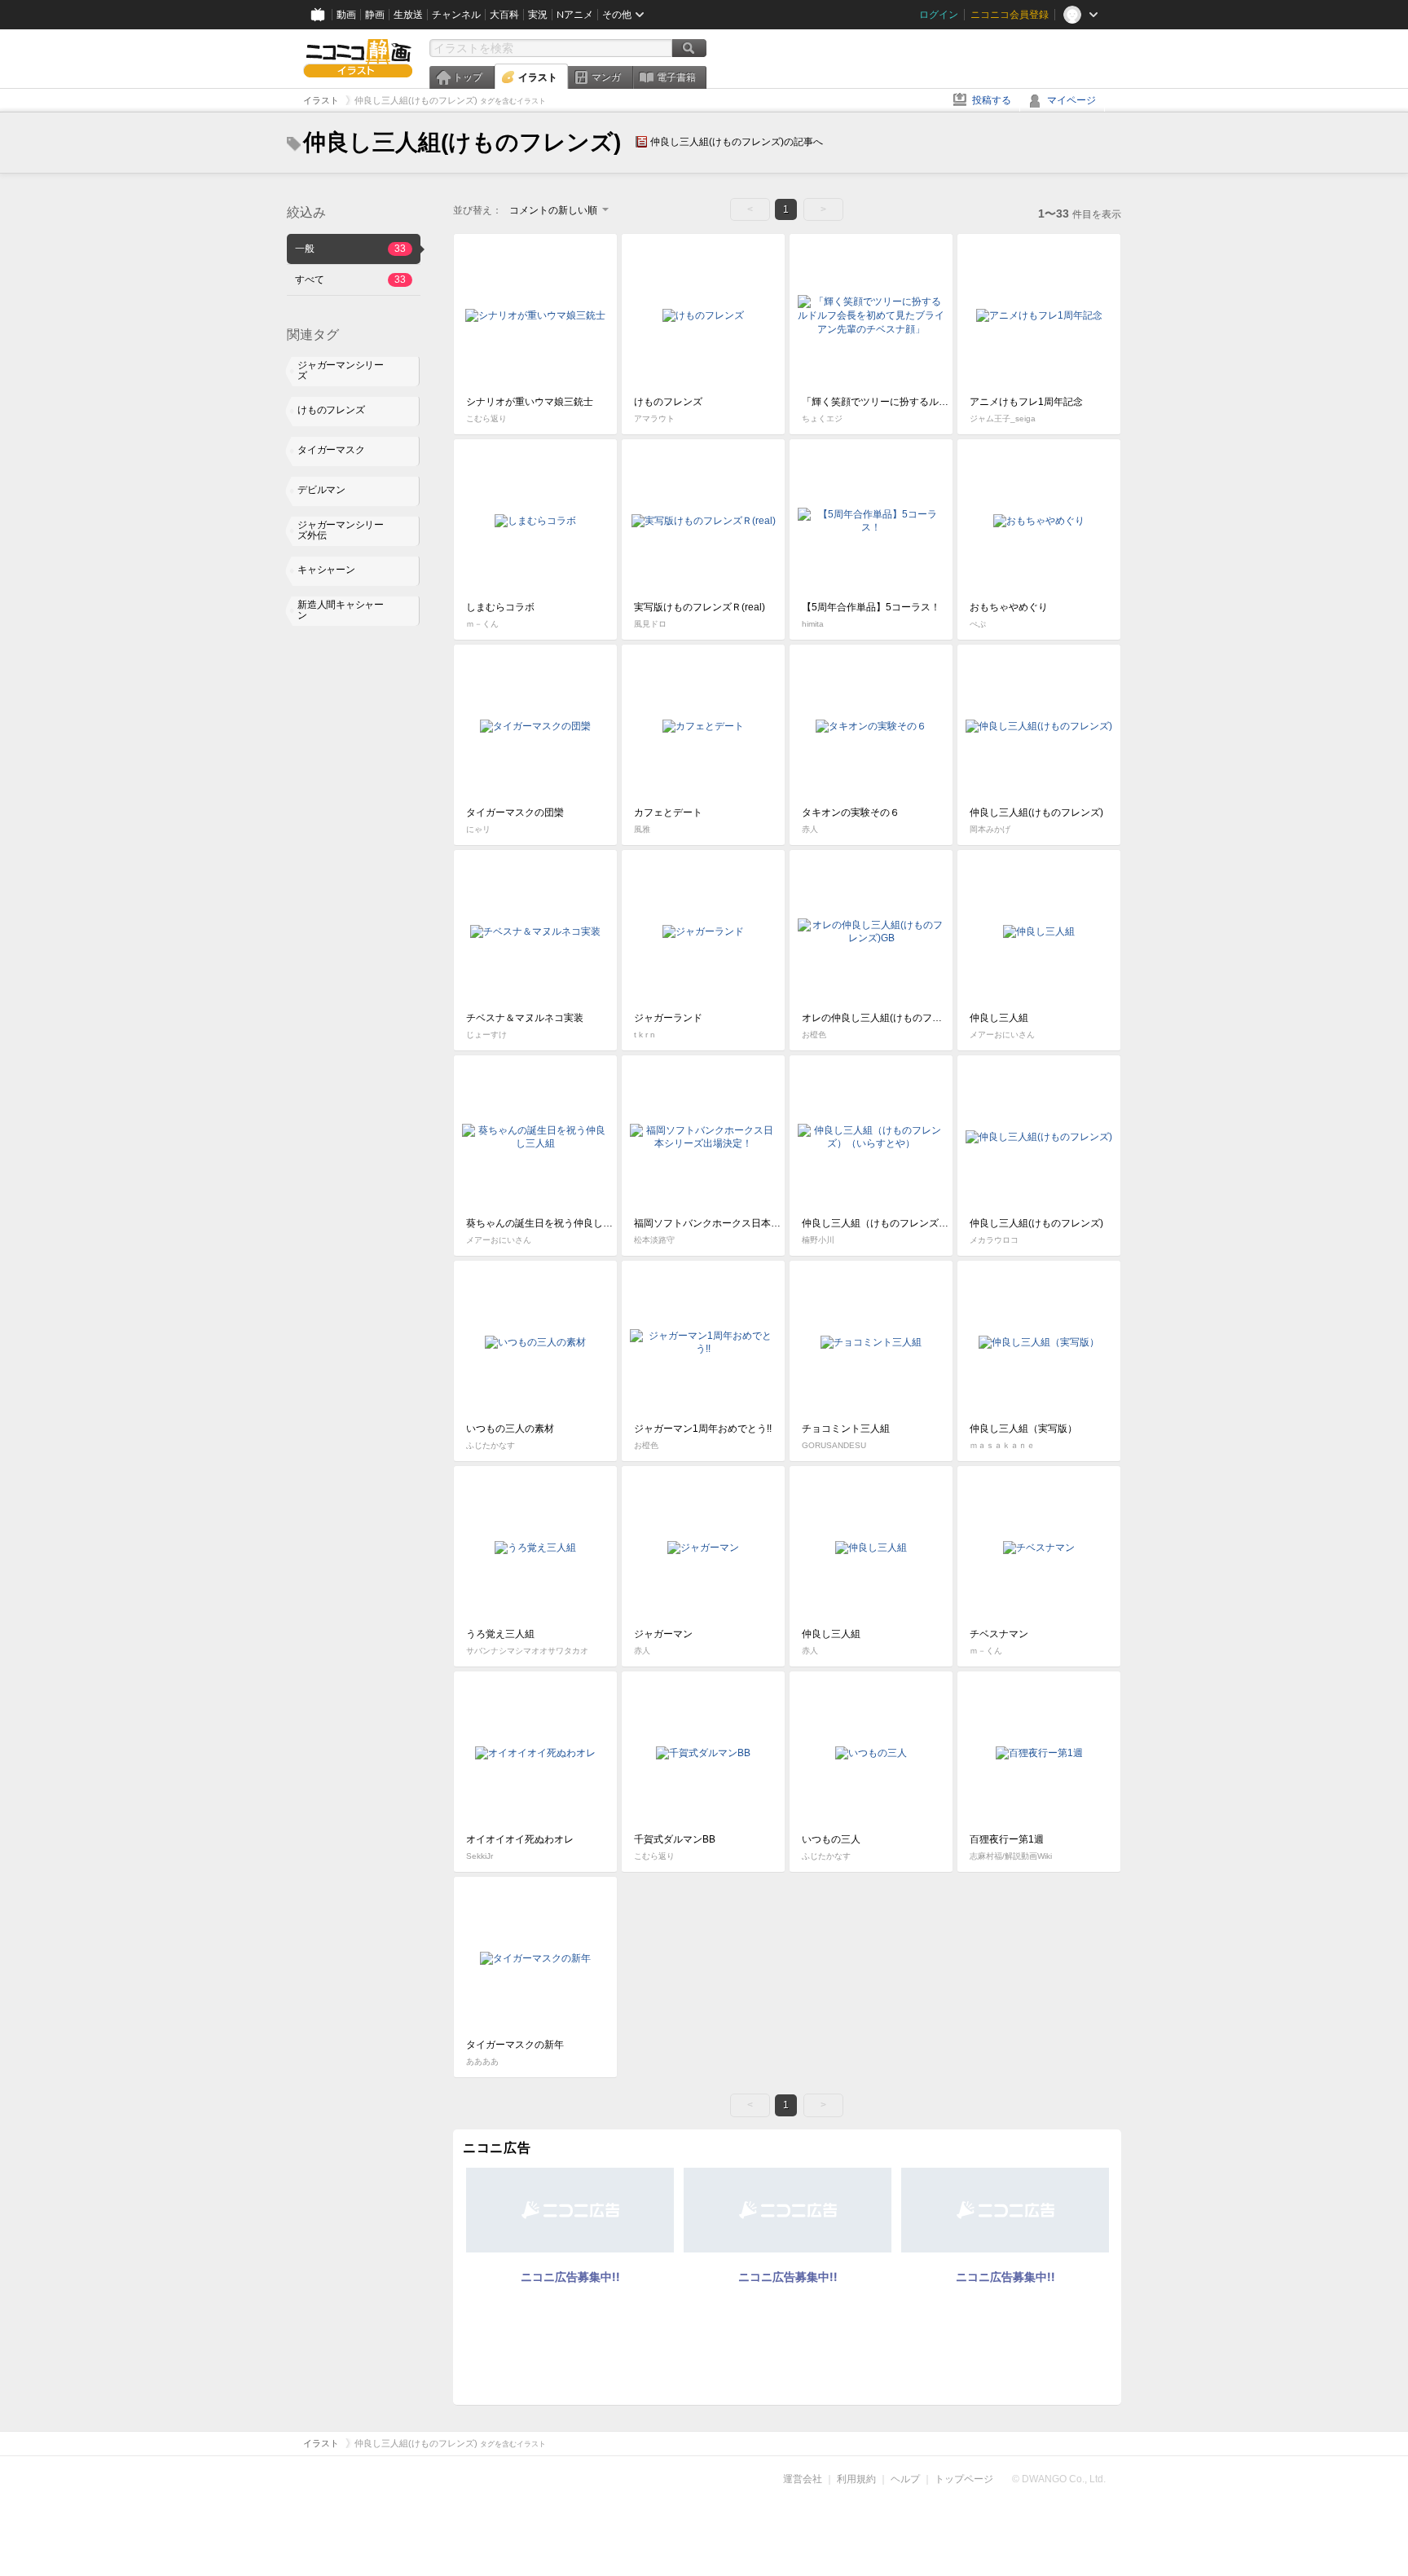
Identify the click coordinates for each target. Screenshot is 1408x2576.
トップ (468, 77)
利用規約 (856, 2479)
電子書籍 (676, 77)
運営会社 (803, 2479)
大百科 (504, 15)
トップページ (964, 2479)
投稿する (992, 100)
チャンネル (456, 15)
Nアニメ (575, 15)
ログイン (939, 15)
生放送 (408, 15)
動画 (346, 15)
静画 (375, 15)
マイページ (1071, 100)
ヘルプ (905, 2479)
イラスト (538, 77)
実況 (538, 15)
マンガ (606, 77)
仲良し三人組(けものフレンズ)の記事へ (737, 142)
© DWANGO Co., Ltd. (1059, 2479)
